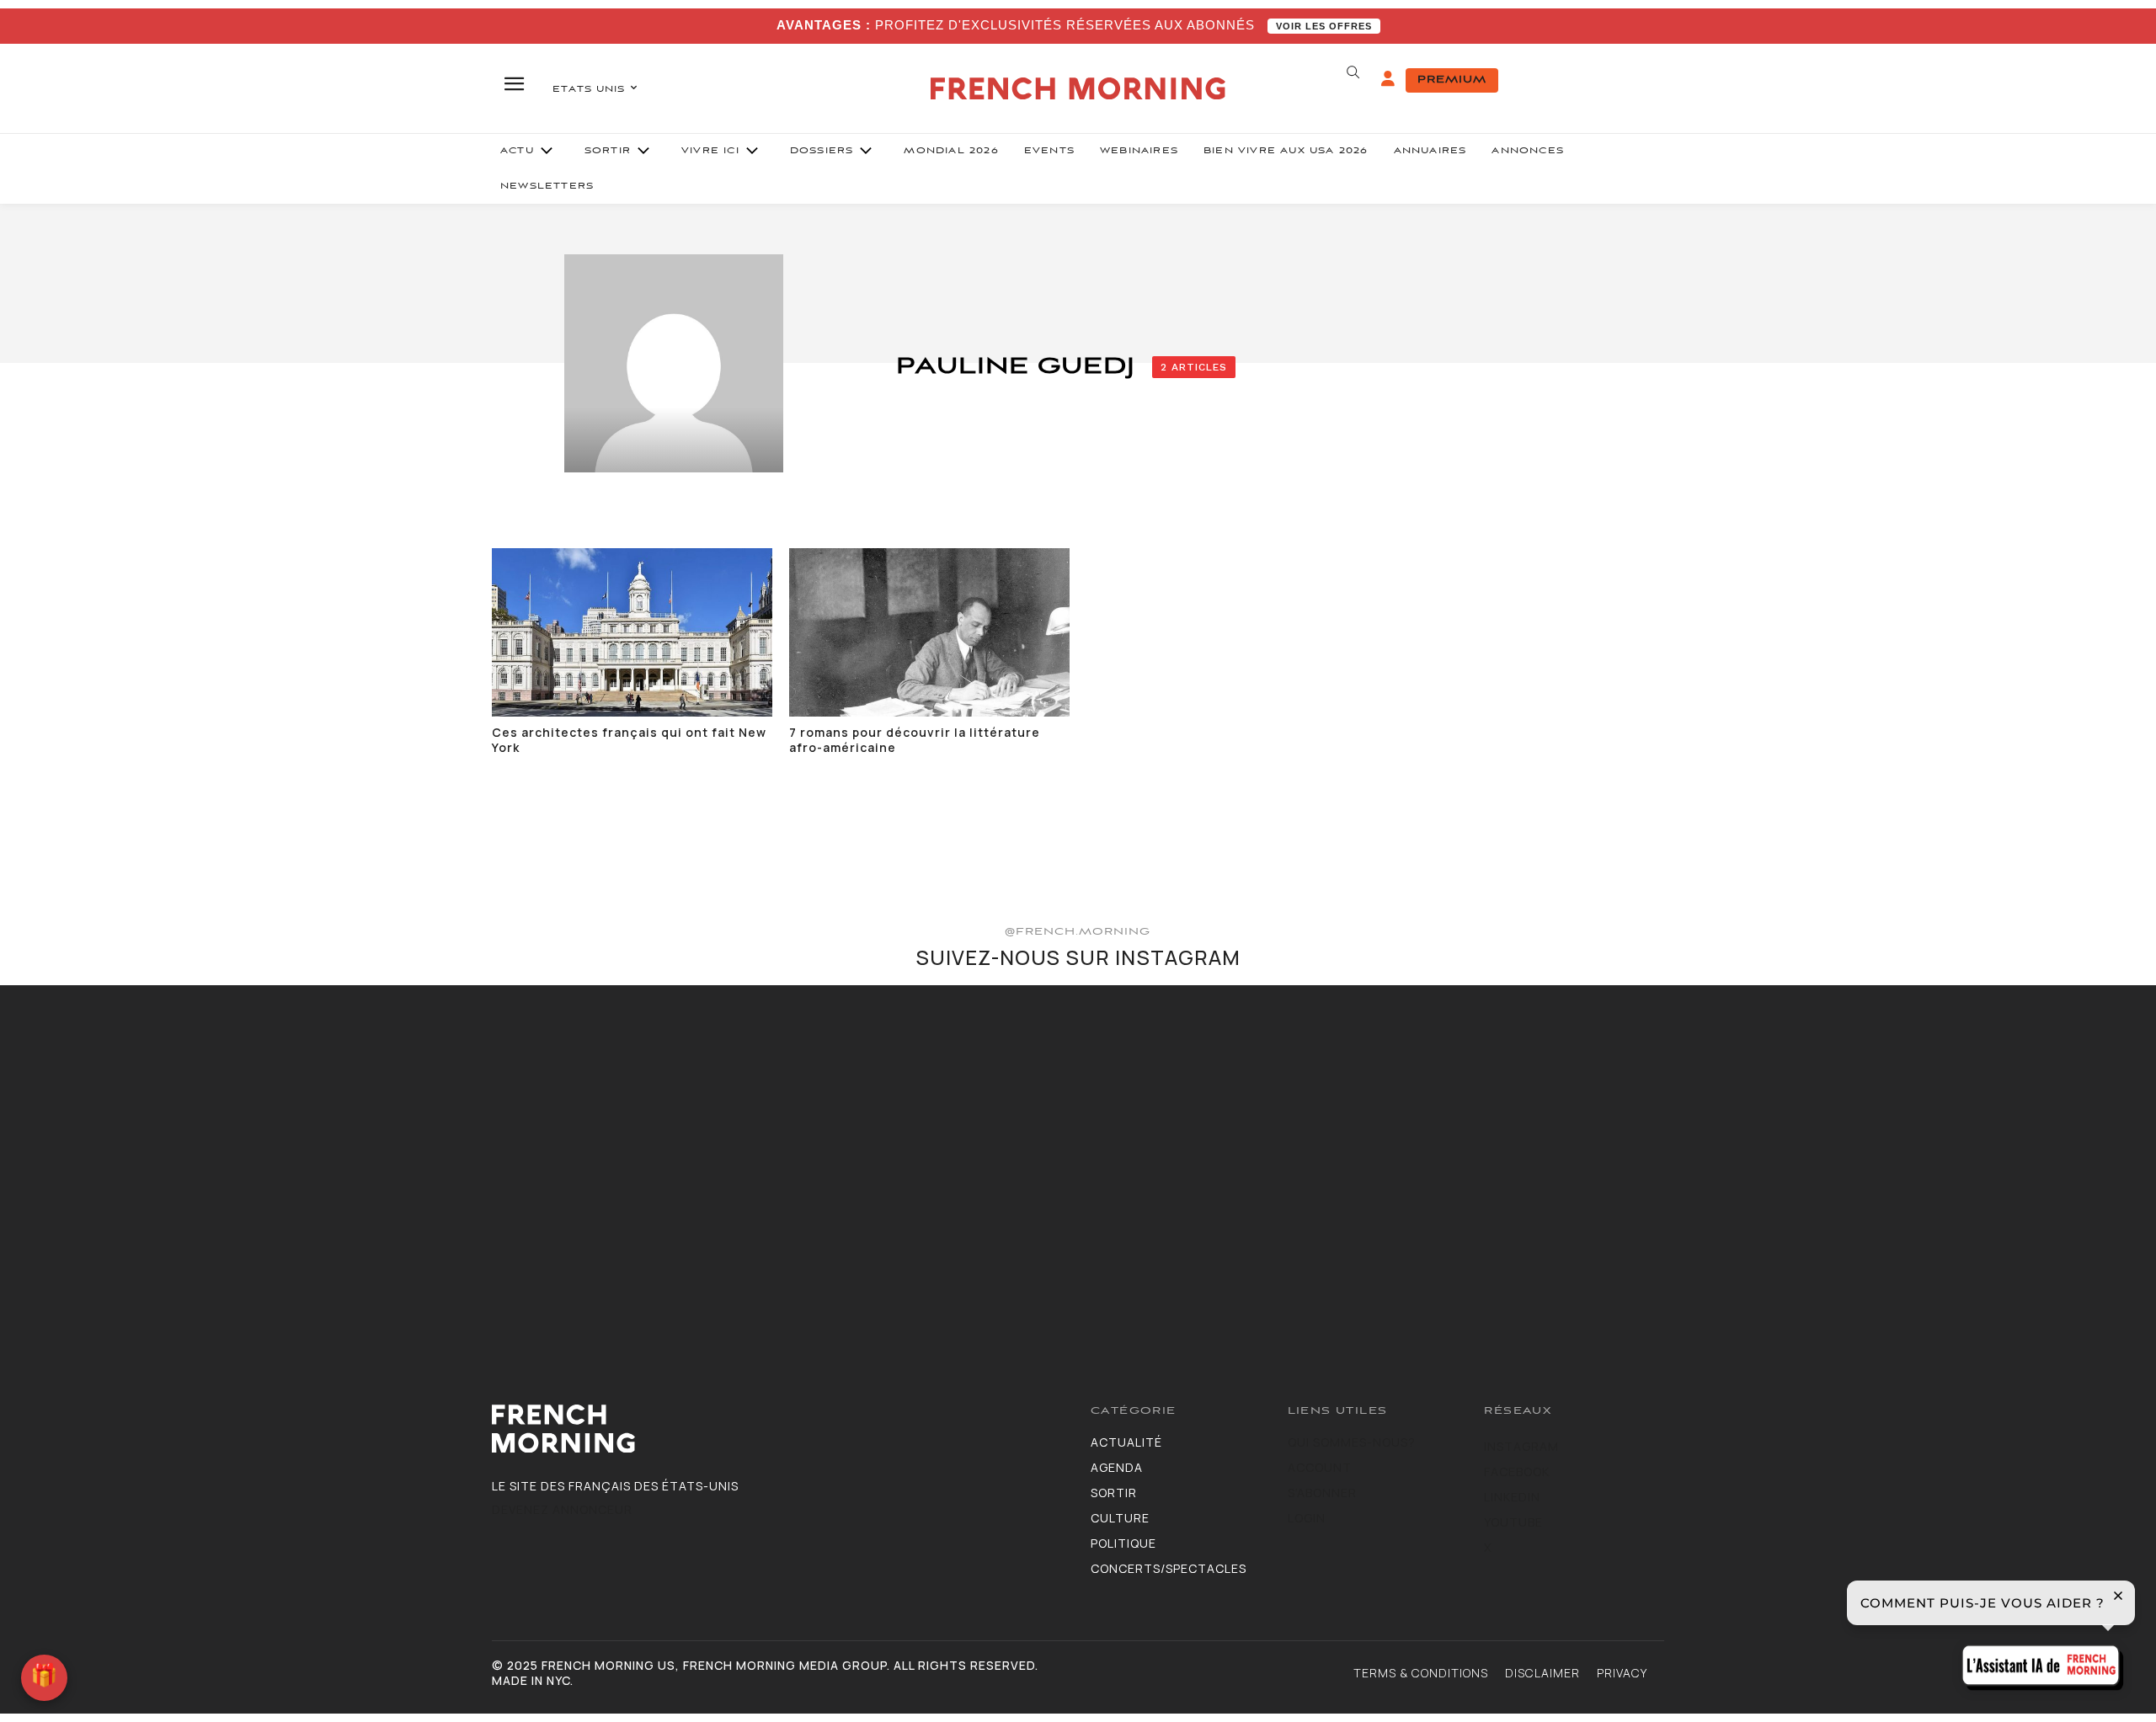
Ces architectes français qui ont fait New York (629, 740)
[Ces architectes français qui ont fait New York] (632, 632)
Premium (1452, 80)
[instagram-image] (178, 1163)
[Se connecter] (1388, 79)
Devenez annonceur (562, 1509)
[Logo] (779, 1429)
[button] (1353, 72)
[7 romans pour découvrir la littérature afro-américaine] (929, 632)
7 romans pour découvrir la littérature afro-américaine (915, 740)
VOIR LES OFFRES (1324, 26)
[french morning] (1078, 89)
